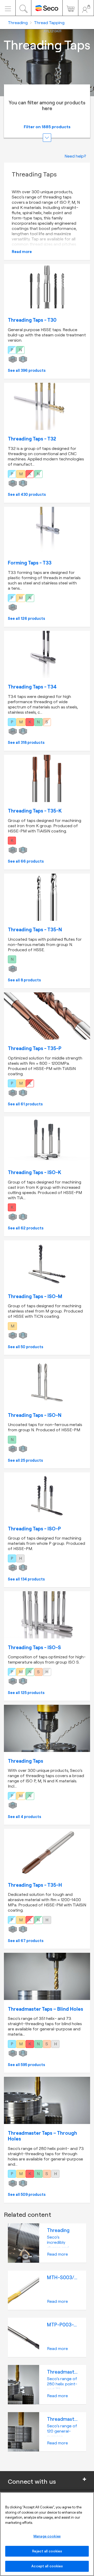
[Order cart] (70, 8)
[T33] (47, 530)
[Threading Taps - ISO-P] (47, 1496)
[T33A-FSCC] (47, 1728)
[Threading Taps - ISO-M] (47, 1264)
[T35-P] (47, 1016)
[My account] (86, 8)
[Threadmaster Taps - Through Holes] (47, 2100)
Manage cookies (47, 2536)
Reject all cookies (47, 2551)
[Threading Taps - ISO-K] (47, 1140)
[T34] (47, 654)
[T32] (47, 406)
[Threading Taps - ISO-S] (47, 1615)
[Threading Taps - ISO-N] (47, 1383)
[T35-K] (47, 778)
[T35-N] (47, 897)
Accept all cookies (47, 2566)
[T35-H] (47, 1852)
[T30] (47, 288)
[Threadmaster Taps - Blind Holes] (47, 1976)
